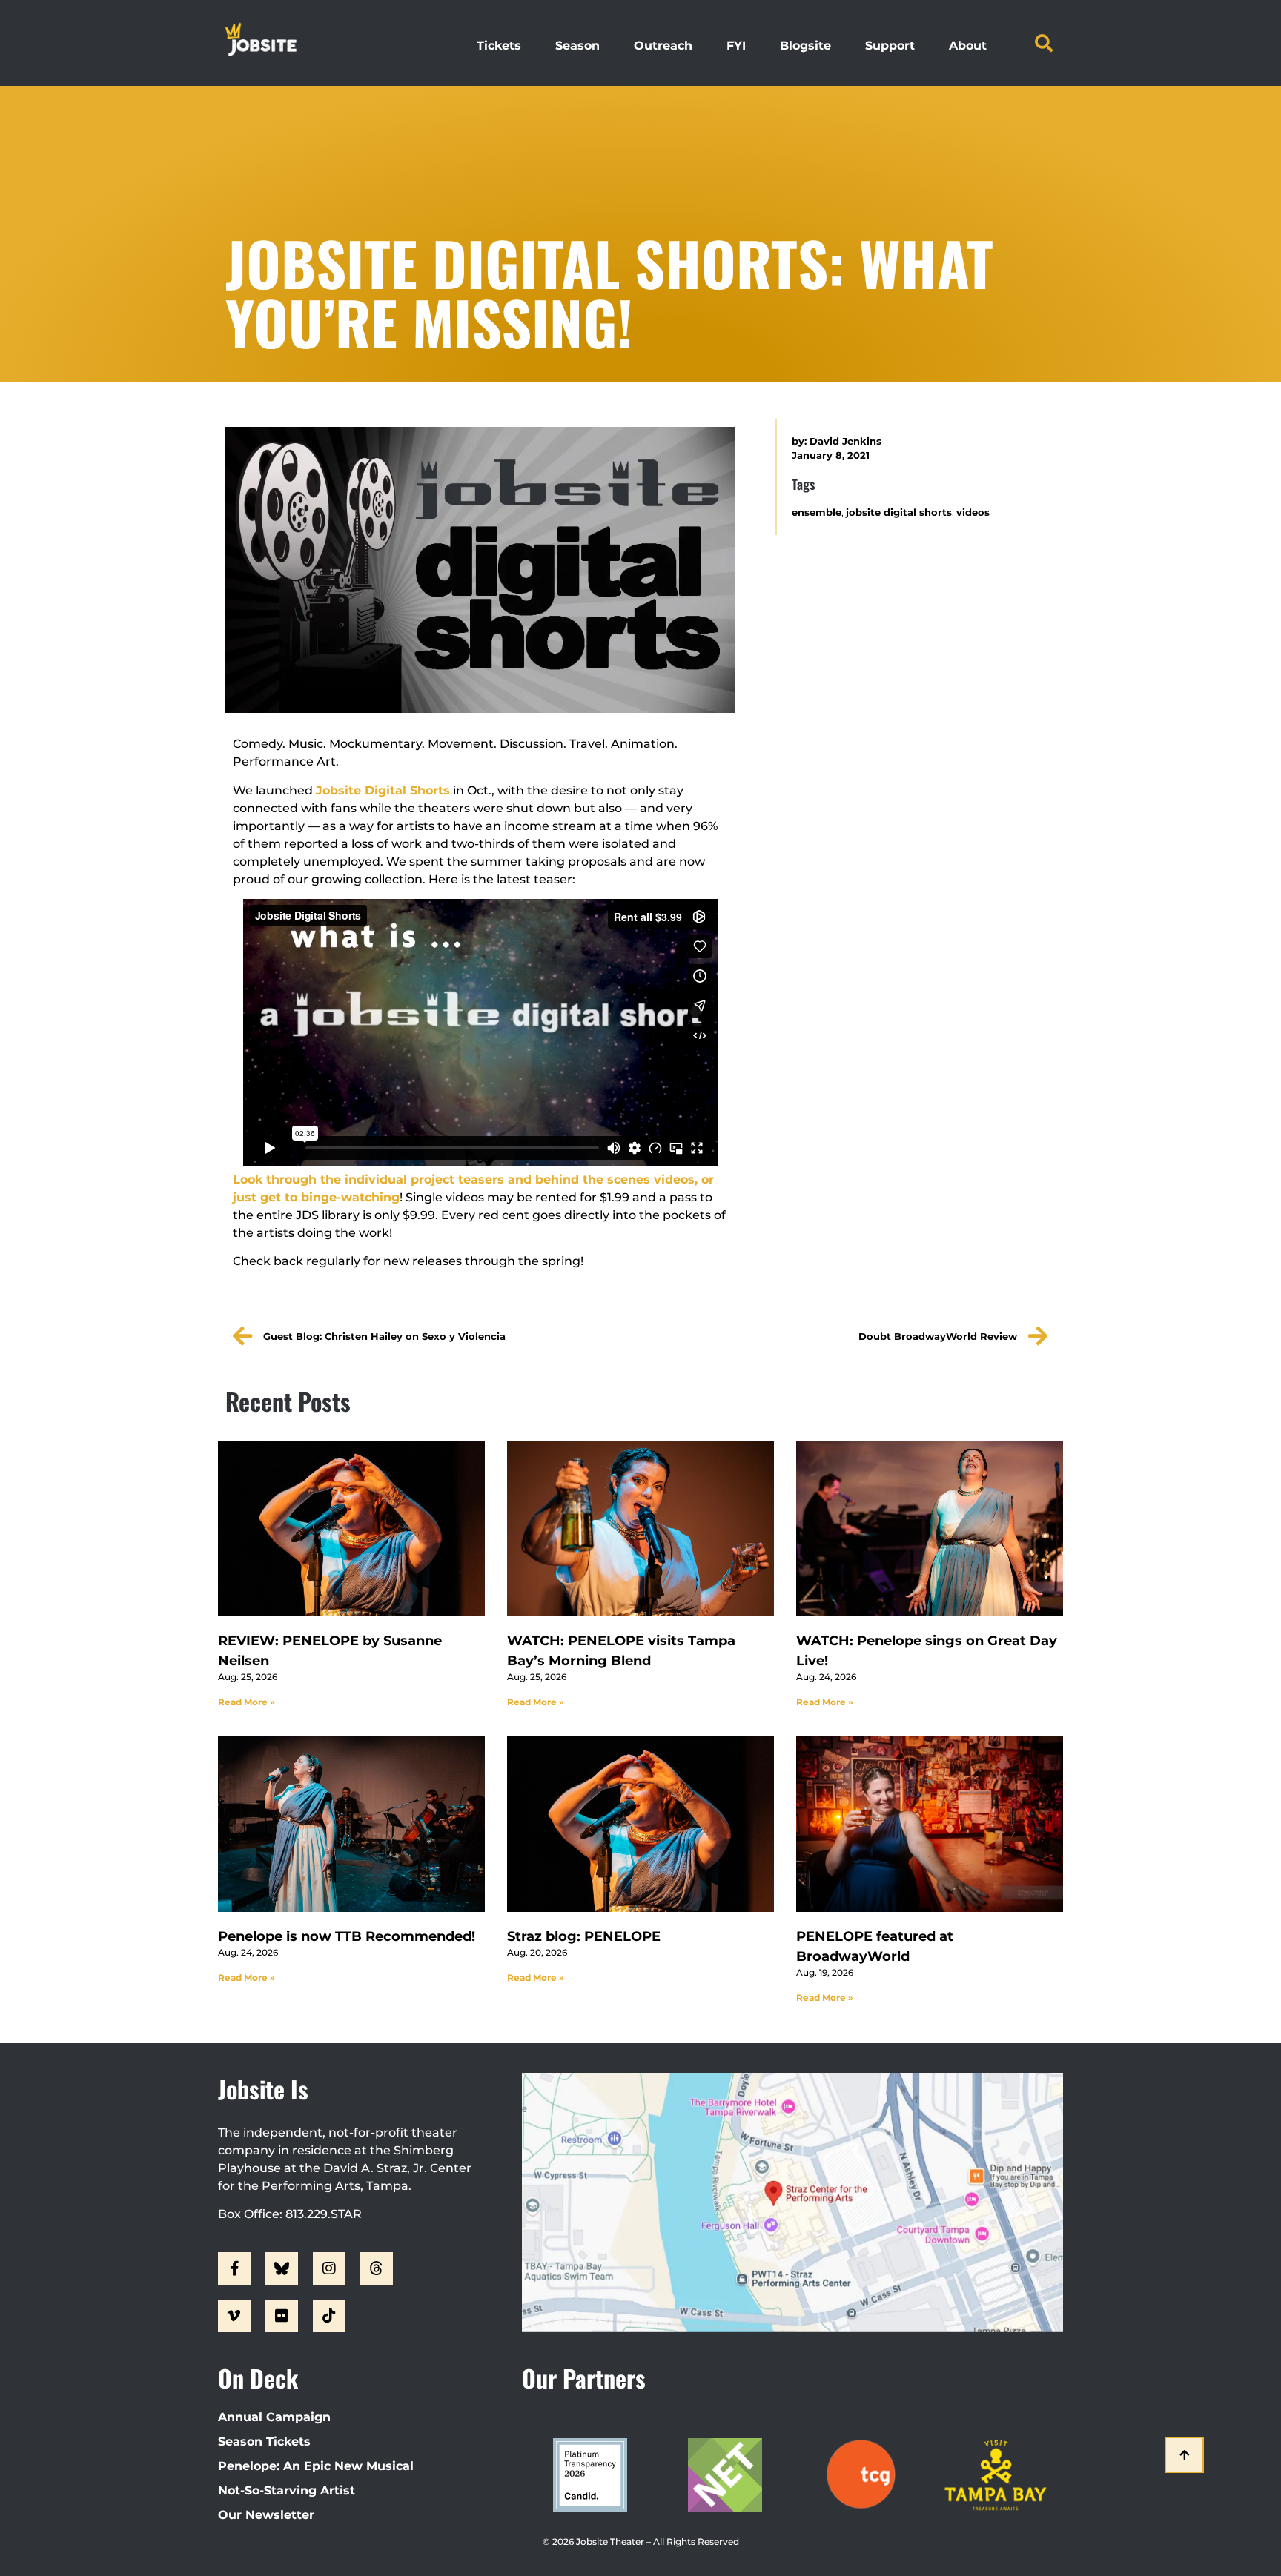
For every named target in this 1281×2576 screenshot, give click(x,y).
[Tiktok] (329, 2316)
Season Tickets (264, 2441)
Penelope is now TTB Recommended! (347, 1936)
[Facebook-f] (234, 2268)
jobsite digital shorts (899, 512)
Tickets (499, 46)
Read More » (246, 1702)
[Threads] (377, 2268)
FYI (736, 46)
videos (973, 512)
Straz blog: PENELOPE (584, 1936)
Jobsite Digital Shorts (383, 790)
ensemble (817, 512)
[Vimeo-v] (234, 2316)
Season (577, 46)
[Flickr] (282, 2316)
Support (890, 46)
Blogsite (805, 46)
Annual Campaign (274, 2417)
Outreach (663, 46)
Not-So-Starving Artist (287, 2490)
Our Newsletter (266, 2515)
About (968, 46)
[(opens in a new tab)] (351, 1529)
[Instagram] (329, 2268)
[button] (1044, 43)
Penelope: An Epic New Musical (316, 2466)
